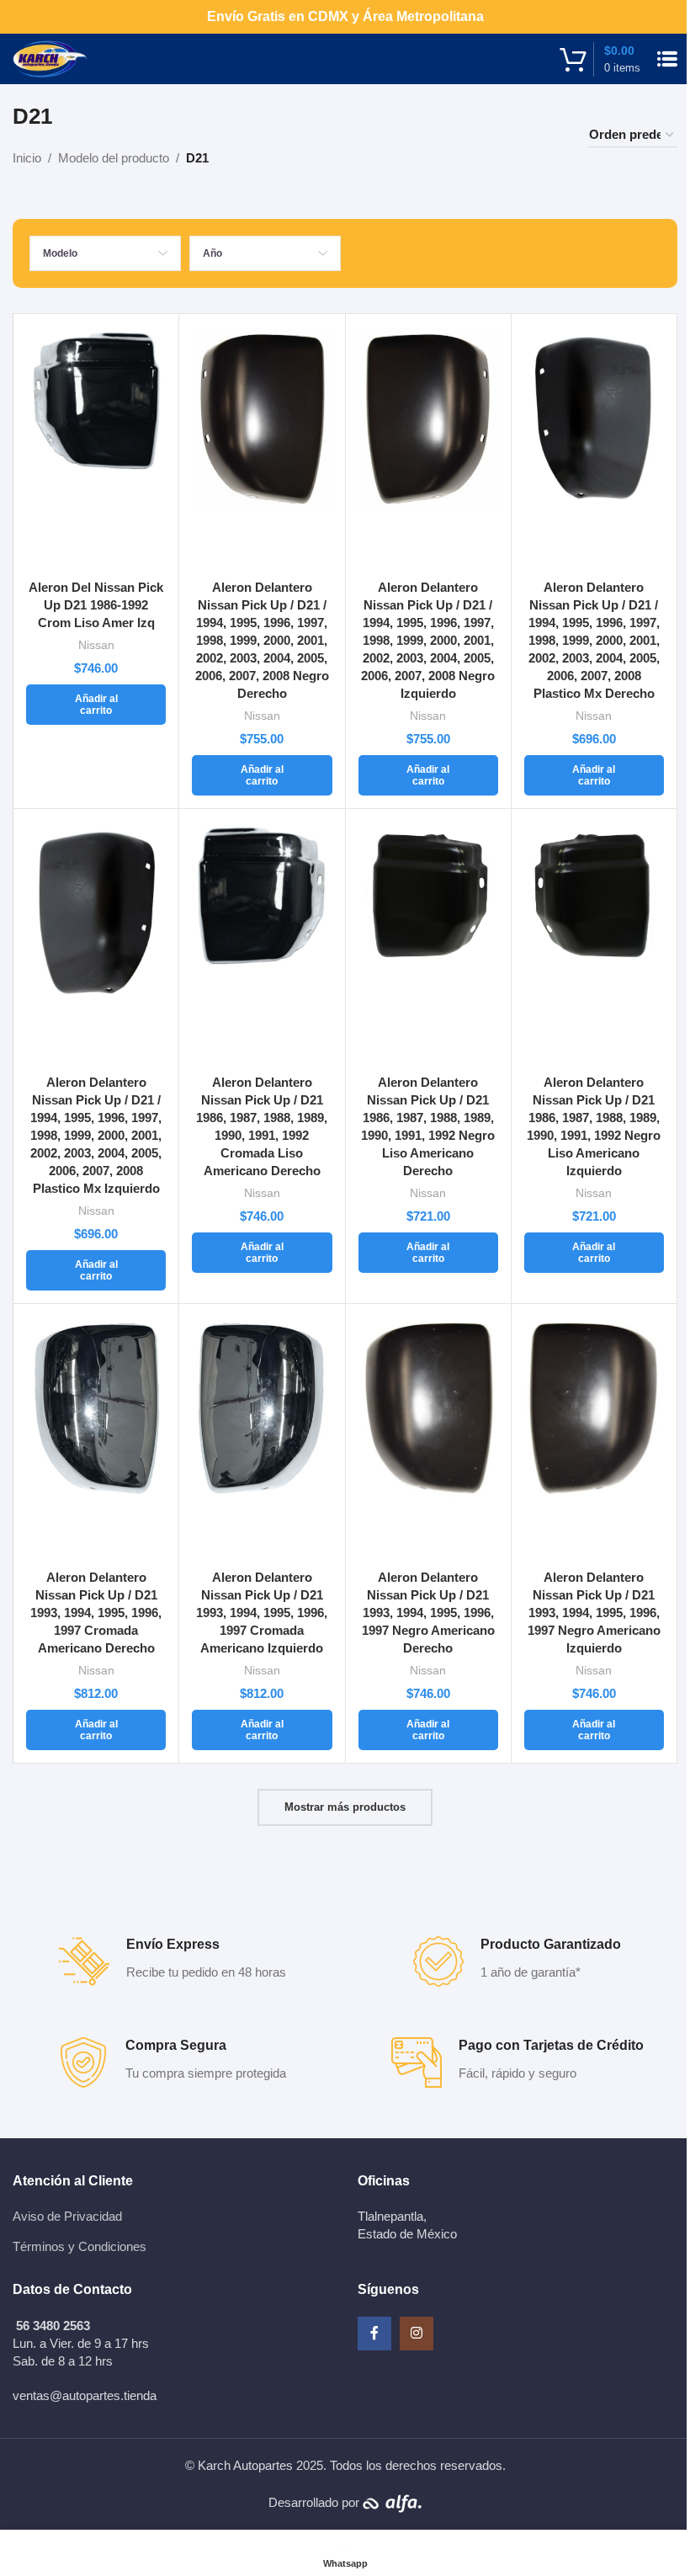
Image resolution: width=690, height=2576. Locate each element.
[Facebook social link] (374, 2334)
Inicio (27, 158)
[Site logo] (50, 58)
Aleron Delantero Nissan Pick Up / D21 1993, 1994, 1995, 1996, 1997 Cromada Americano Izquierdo (262, 1613)
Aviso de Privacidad (67, 2216)
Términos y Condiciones (80, 2246)
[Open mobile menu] (667, 59)
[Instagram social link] (417, 2334)
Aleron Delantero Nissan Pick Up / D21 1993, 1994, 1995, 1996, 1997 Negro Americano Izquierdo (594, 1613)
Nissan (96, 645)
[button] (96, 705)
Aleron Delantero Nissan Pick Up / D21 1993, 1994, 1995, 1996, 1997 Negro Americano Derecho (428, 1613)
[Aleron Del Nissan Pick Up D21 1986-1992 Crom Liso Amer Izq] (96, 449)
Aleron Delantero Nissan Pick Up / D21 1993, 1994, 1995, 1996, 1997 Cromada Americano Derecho (96, 1613)
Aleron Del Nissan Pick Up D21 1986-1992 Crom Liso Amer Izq (96, 605)
